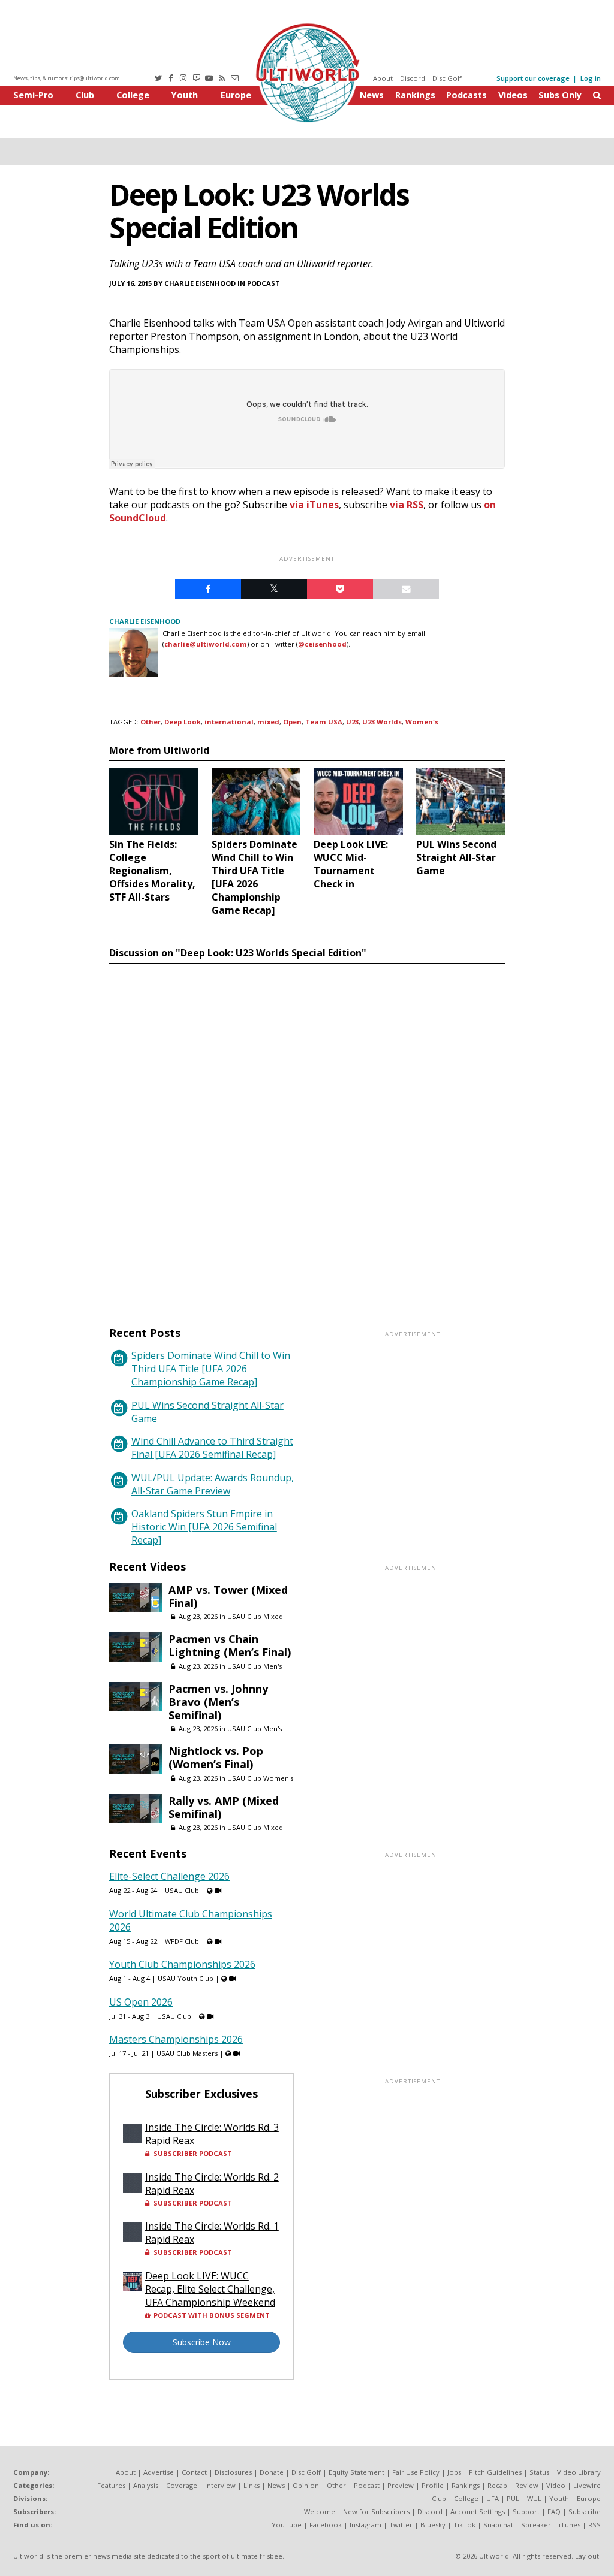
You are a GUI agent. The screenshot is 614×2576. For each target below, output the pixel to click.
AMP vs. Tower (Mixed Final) (228, 1596)
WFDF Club (182, 1941)
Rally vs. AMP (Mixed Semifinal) (224, 1807)
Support (526, 2512)
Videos (513, 95)
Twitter (401, 2525)
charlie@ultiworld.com (206, 644)
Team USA (324, 722)
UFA (493, 2498)
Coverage (182, 2485)
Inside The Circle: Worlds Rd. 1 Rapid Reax (212, 2233)
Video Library (579, 2472)
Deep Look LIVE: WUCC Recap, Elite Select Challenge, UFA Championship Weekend (210, 2289)
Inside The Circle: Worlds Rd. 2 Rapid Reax (212, 2184)
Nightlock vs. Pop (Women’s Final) (216, 1757)
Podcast (264, 283)
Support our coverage (533, 78)
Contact (194, 2472)
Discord (413, 78)
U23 (352, 722)
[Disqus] (307, 1134)
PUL (513, 2498)
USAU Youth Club (186, 1978)
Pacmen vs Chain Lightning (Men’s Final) (230, 1645)
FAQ (554, 2512)
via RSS (407, 505)
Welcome (320, 2512)
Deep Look (183, 722)
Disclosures (233, 2472)
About (383, 78)
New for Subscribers (376, 2512)
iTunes (570, 2525)
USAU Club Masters (187, 2053)
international (229, 722)
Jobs (454, 2472)
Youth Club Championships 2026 (182, 1964)
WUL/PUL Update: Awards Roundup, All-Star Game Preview (213, 1484)
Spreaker (536, 2525)
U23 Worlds (382, 722)
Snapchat (498, 2525)
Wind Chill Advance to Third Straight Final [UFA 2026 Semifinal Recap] (212, 1448)
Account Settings (478, 2512)
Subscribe (585, 2512)
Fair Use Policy (416, 2472)
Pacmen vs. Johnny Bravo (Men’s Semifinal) (218, 1702)
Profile (433, 2485)
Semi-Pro (33, 95)
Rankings (415, 95)
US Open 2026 (141, 2002)
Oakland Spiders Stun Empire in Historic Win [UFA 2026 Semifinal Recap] (204, 1527)
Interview (220, 2485)
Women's (422, 722)
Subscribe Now (202, 2342)
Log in (591, 78)
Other (151, 722)
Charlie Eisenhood (200, 283)
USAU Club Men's (255, 1666)
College (133, 95)
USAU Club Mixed (255, 1616)
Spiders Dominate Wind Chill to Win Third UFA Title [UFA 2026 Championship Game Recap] (211, 1369)
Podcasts (466, 95)
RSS (595, 2525)
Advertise (159, 2472)
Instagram (365, 2525)
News (372, 95)
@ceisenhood (322, 644)
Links (252, 2485)
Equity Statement (356, 2472)
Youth (185, 95)
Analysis (146, 2485)
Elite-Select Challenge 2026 (169, 1876)
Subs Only (560, 95)
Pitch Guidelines (495, 2472)
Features (111, 2485)
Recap (497, 2485)
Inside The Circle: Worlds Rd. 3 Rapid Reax (212, 2134)
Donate (272, 2472)
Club (85, 95)
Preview (401, 2485)
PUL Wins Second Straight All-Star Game (207, 1412)
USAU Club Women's (260, 1778)
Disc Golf (447, 78)
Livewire (587, 2485)
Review (527, 2485)
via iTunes (314, 505)
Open (292, 722)
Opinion (306, 2485)
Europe (236, 95)
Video (556, 2485)
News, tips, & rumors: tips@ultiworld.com (67, 78)
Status (539, 2472)
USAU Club (182, 1890)
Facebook (326, 2525)
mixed (268, 722)
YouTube (287, 2525)
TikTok (464, 2525)
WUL (534, 2498)
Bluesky (433, 2525)
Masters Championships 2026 (176, 2039)
